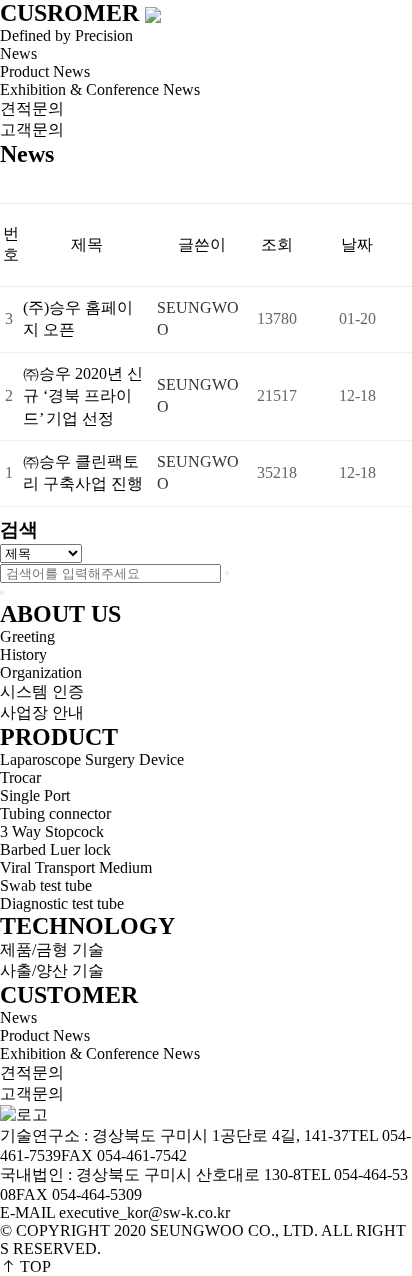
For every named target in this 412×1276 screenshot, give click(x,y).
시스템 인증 (42, 691)
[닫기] (2, 593)
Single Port (35, 795)
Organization (41, 672)
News (18, 1017)
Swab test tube (46, 885)
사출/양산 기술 (52, 970)
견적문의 (32, 108)
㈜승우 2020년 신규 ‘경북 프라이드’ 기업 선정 (83, 396)
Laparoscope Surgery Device (92, 759)
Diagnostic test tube (62, 903)
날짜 (357, 244)
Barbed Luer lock (55, 849)
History (23, 654)
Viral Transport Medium (76, 867)
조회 (277, 244)
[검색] (227, 573)
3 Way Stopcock (52, 831)
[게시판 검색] (10, 185)
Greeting (27, 636)
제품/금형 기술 (52, 949)
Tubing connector (55, 813)
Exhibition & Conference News (100, 89)
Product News (45, 1035)
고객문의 (32, 129)
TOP (33, 1266)
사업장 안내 (42, 712)
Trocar (20, 777)
